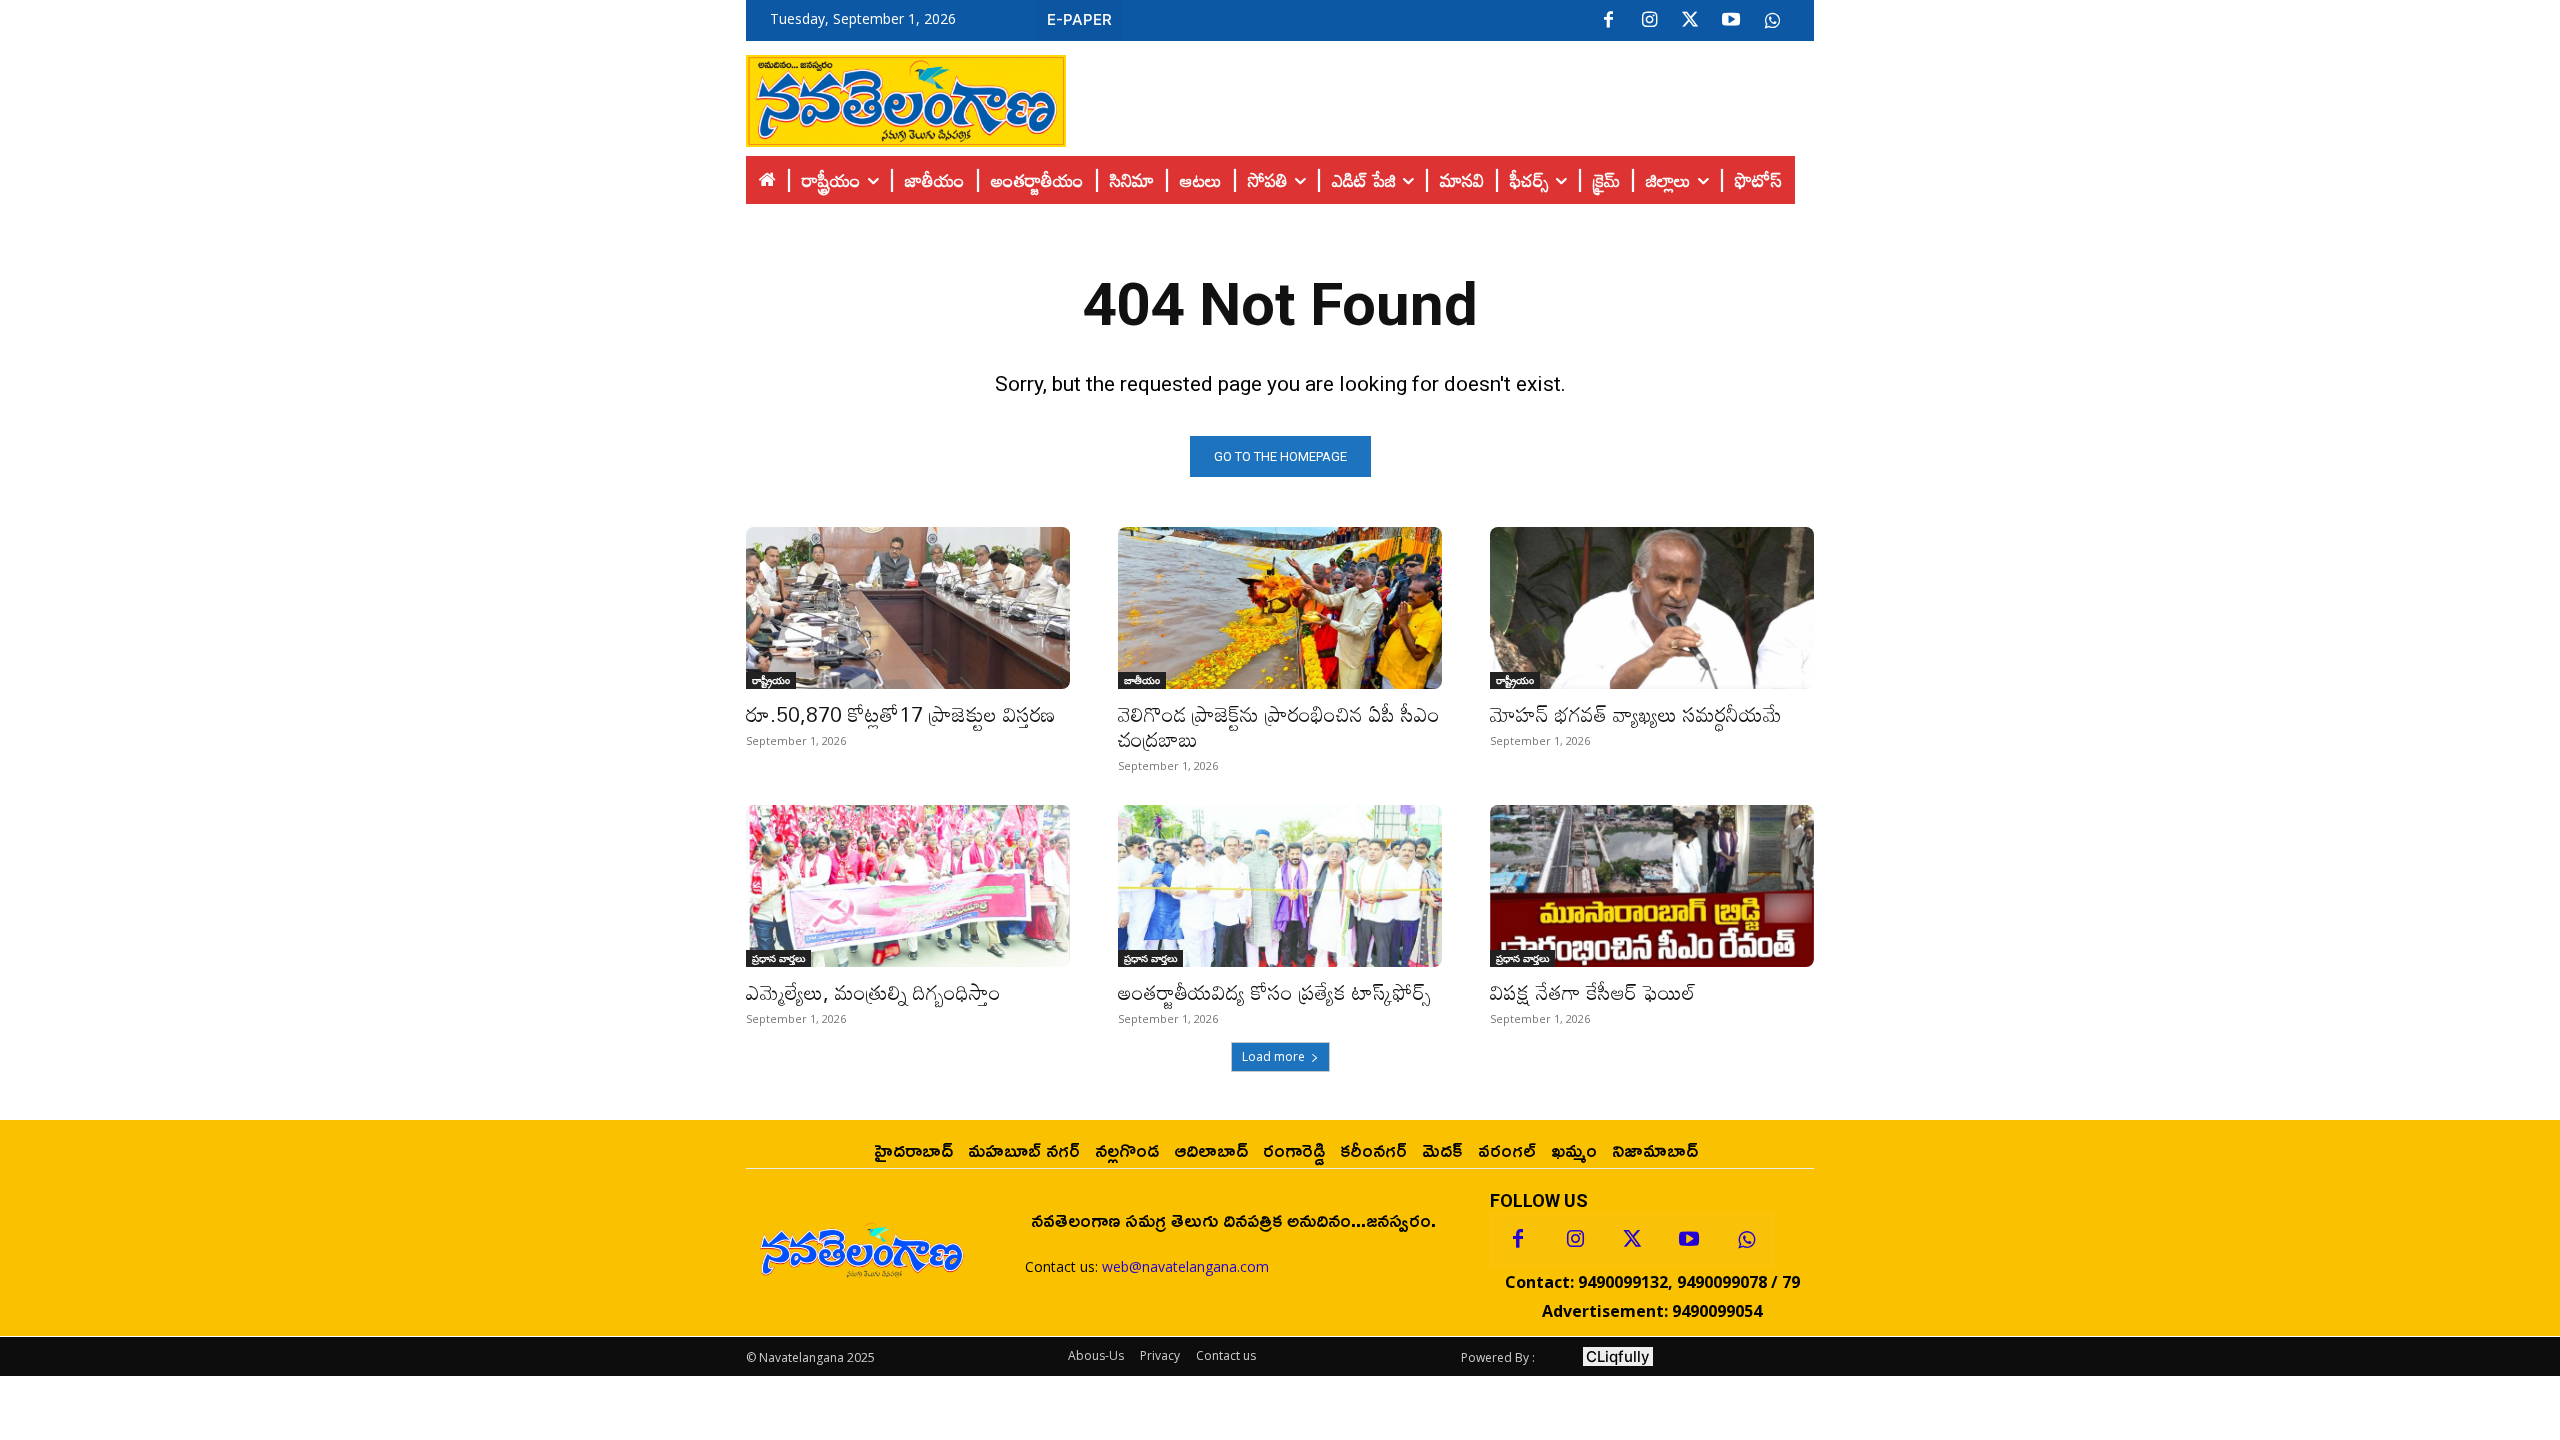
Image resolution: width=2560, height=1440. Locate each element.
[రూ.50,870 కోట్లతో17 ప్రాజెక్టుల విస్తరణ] (908, 608)
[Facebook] (1608, 21)
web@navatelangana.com (1185, 1266)
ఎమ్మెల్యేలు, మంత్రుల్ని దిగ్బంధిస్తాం (873, 992)
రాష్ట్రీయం (771, 680)
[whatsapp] (1772, 21)
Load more (1273, 1056)
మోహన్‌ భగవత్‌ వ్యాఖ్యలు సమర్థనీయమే (1636, 714)
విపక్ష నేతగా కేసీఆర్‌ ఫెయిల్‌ (1593, 992)
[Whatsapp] (1746, 1240)
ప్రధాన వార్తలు (778, 958)
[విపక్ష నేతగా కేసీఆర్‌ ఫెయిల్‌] (1652, 886)
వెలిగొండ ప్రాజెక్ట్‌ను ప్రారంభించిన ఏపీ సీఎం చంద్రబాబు (1279, 726)
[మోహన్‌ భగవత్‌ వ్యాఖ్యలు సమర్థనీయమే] (1652, 608)
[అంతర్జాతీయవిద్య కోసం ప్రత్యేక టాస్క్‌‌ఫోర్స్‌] (1280, 886)
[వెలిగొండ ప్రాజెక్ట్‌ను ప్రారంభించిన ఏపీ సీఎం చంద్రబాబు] (1280, 608)
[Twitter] (1690, 21)
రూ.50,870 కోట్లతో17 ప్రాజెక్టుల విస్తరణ (900, 714)
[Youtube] (1731, 21)
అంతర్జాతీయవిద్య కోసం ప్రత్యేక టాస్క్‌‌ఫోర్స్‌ (1274, 992)
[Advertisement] (1440, 96)
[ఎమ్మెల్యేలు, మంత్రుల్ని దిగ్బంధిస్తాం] (908, 886)
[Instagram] (1649, 21)
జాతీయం (1142, 680)
